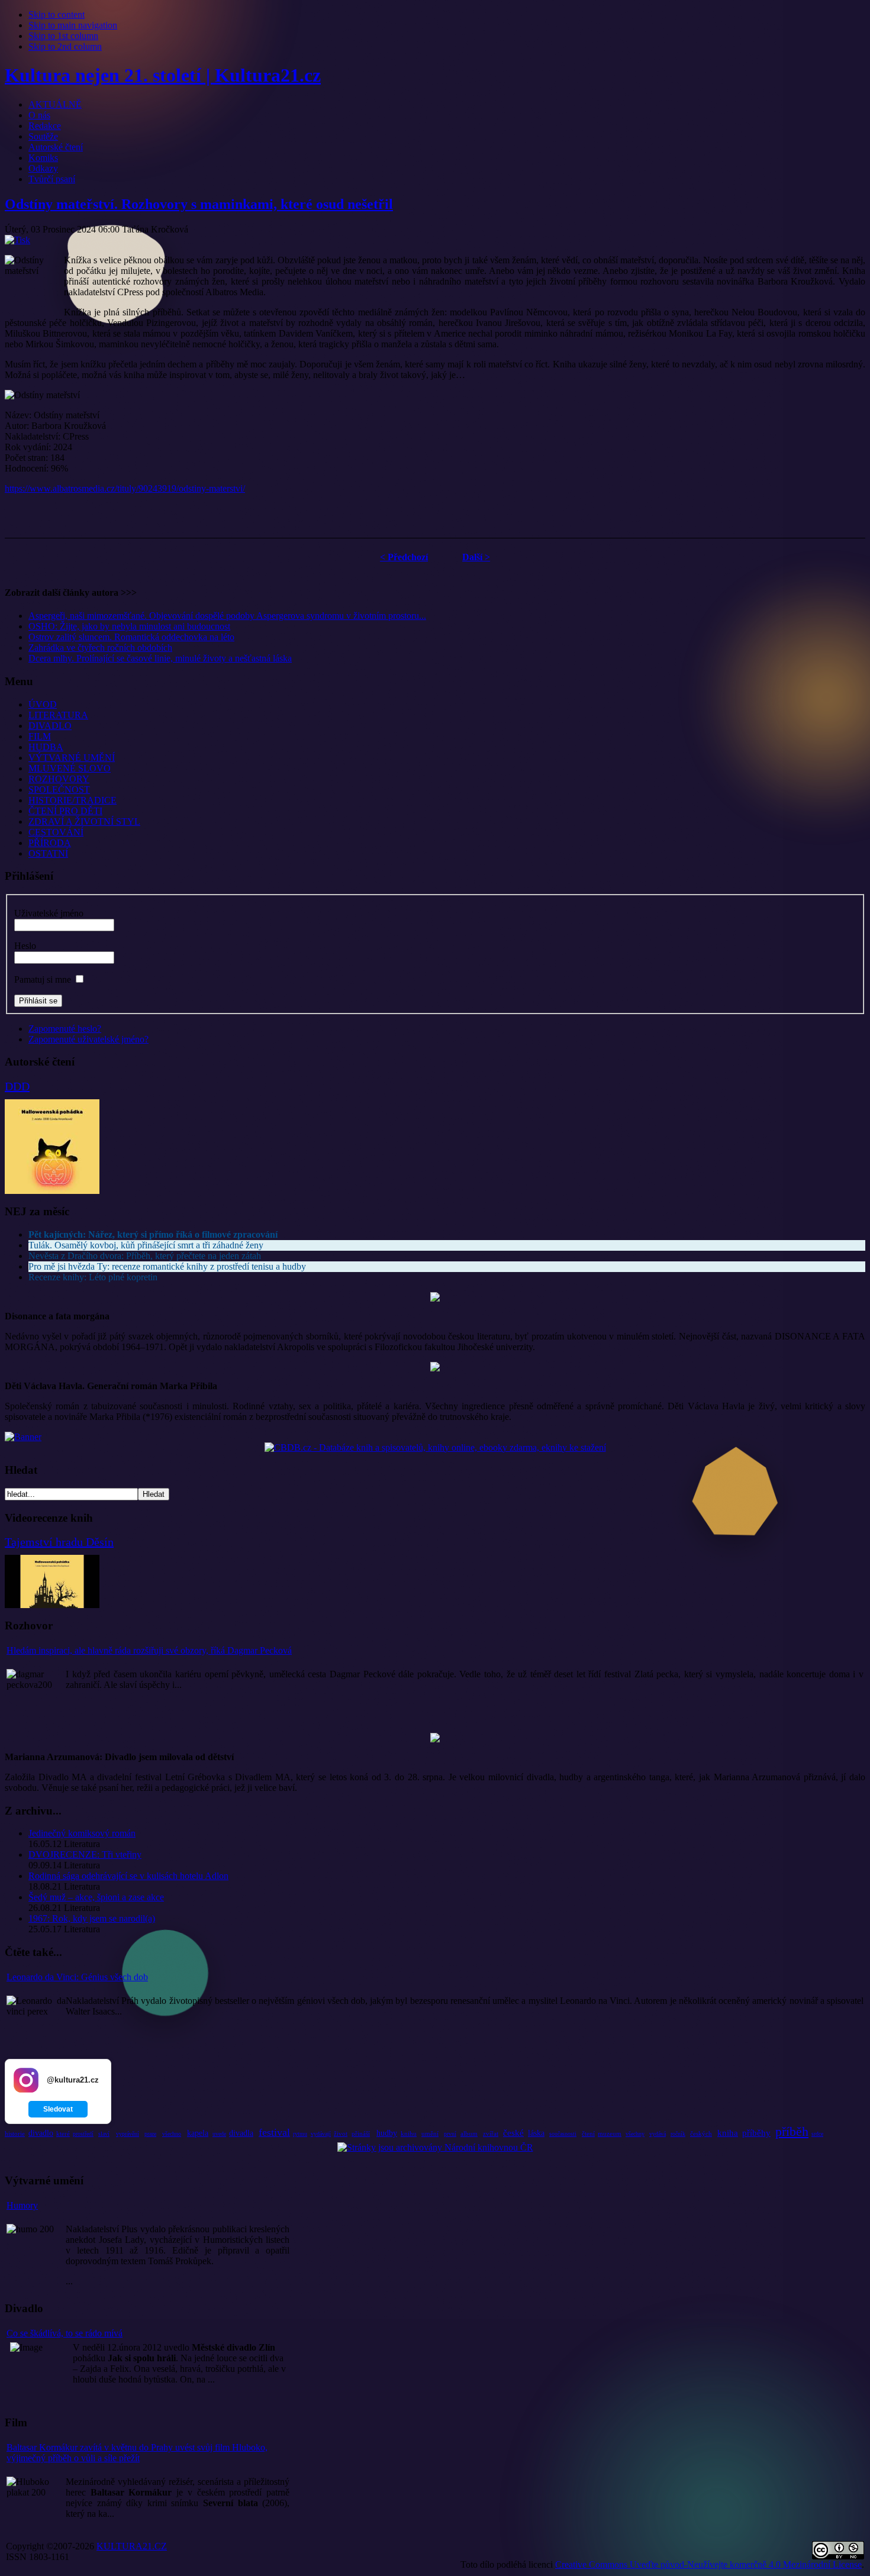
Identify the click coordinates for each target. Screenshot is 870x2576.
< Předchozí (404, 557)
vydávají (321, 2134)
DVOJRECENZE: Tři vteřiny (85, 1854)
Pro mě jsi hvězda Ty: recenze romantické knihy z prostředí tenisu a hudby (167, 1266)
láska (536, 2133)
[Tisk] (17, 240)
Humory (22, 2205)
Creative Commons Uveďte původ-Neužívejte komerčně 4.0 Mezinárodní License (708, 2564)
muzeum (610, 2133)
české (513, 2133)
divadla (241, 2133)
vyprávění (128, 2134)
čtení (588, 2133)
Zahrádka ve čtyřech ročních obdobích (100, 648)
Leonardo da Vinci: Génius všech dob (77, 1977)
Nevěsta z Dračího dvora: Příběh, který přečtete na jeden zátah (145, 1256)
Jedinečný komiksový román (82, 1833)
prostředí (83, 2134)
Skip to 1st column (63, 36)
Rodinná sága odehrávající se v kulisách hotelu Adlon (128, 1876)
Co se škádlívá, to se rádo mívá (65, 2333)
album (469, 2133)
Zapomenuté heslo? (65, 1029)
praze (150, 2134)
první (450, 2134)
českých (701, 2133)
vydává (658, 2134)
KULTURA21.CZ (132, 2546)
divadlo (41, 2133)
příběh (792, 2131)
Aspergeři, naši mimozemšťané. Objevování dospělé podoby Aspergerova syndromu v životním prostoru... (227, 616)
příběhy (756, 2133)
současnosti (563, 2134)
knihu (409, 2133)
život (341, 2133)
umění (430, 2133)
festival (274, 2132)
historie (15, 2133)
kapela (198, 2133)
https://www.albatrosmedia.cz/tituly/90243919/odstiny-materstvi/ (125, 488)
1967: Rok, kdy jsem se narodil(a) (92, 1918)
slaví (104, 2134)
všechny (635, 2134)
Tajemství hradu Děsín (59, 1542)
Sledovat (58, 2109)
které (63, 2133)
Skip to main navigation (73, 25)
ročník (678, 2134)
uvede (219, 2134)
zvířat (491, 2133)
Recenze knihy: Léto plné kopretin (93, 1277)
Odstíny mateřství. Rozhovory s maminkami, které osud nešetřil (199, 204)
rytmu (300, 2134)
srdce (817, 2134)
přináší (361, 2133)
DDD (17, 1086)
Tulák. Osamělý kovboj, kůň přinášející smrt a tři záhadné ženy (146, 1245)
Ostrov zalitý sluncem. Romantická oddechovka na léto (131, 637)
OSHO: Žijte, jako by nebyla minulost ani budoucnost (129, 626)
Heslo (25, 946)
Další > (476, 557)
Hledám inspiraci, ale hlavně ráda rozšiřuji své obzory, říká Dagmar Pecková (149, 1650)
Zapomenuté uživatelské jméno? (88, 1039)
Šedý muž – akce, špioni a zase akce (96, 1897)
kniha (728, 2133)
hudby (387, 2133)
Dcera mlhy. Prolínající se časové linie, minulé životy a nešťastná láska (160, 658)
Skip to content (57, 14)
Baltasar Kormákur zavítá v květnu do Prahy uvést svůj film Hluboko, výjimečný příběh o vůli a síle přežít (137, 2453)
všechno (172, 2134)
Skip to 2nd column (65, 46)
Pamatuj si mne (43, 979)
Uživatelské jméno (49, 913)
